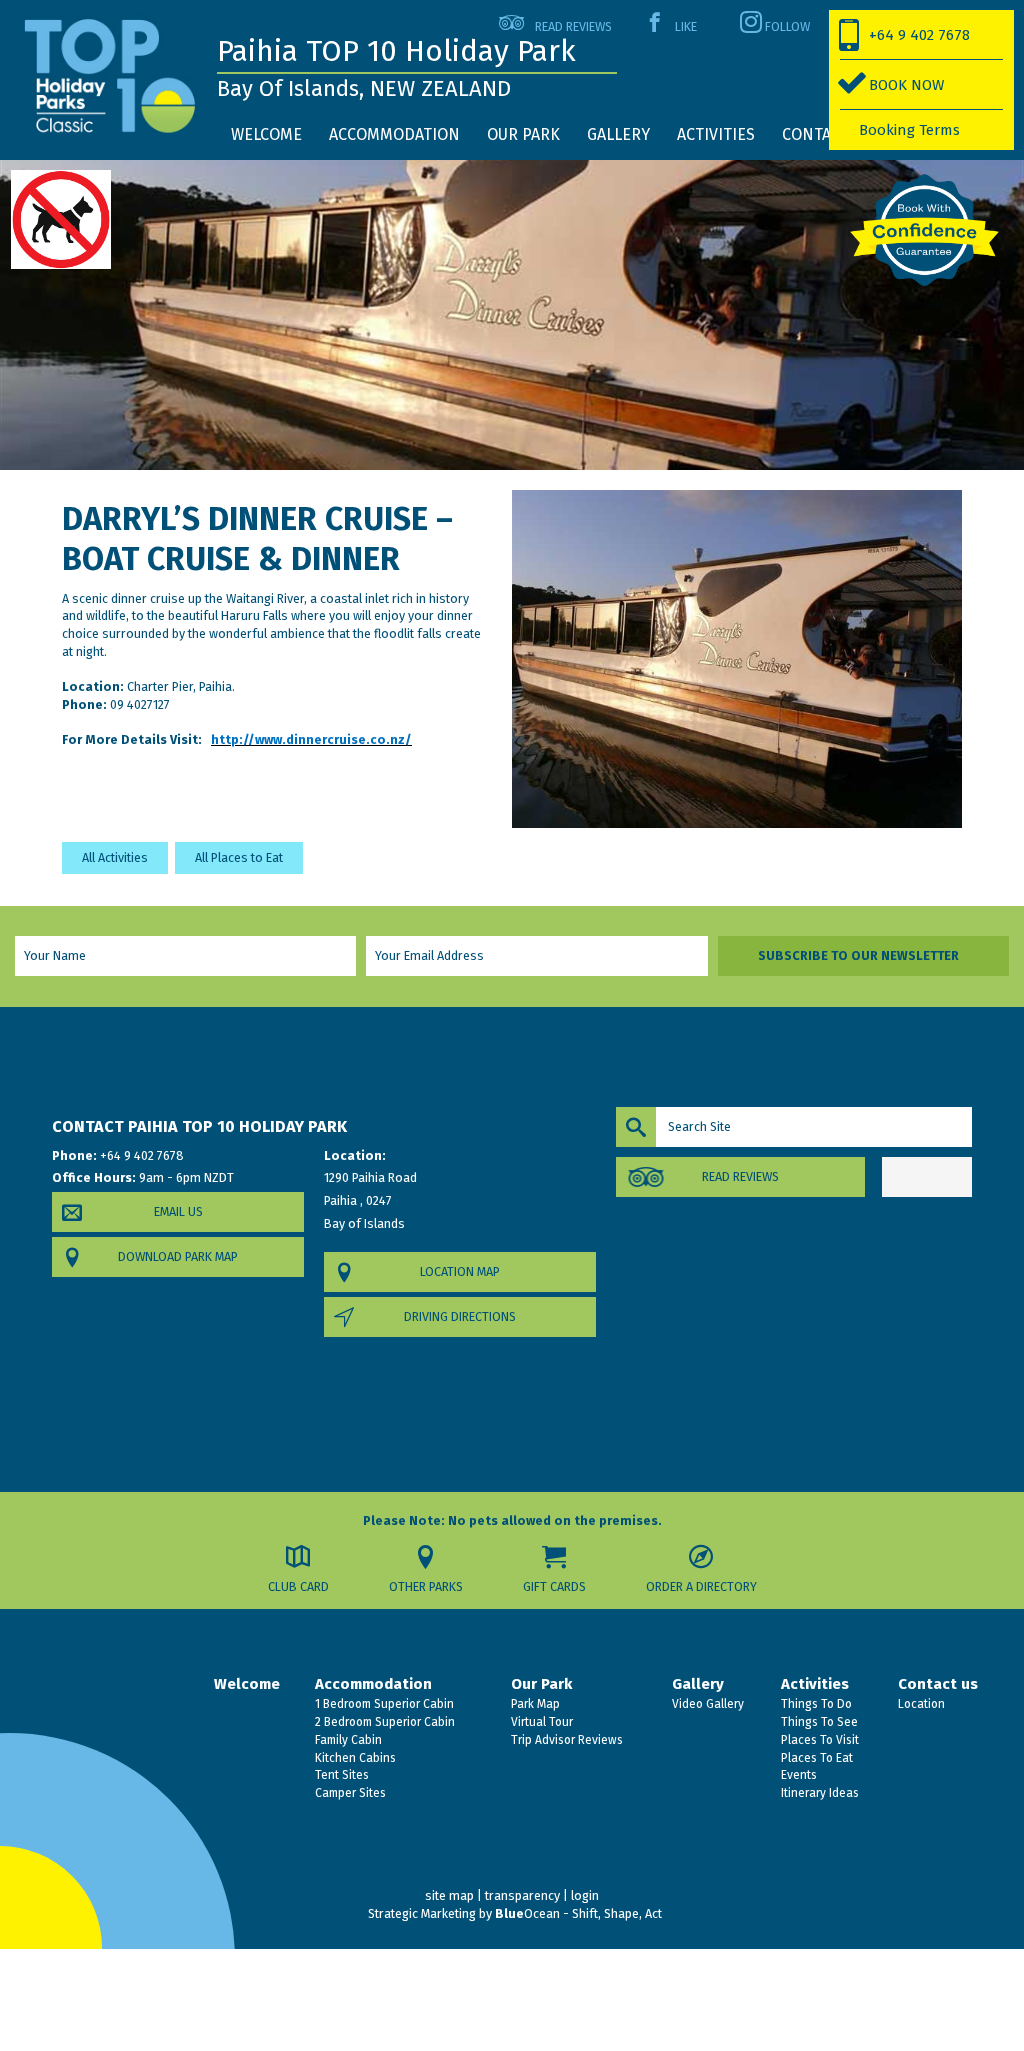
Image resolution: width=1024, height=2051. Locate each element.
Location (920, 1704)
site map (449, 1895)
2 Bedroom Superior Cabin (383, 1722)
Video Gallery (706, 1704)
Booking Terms (909, 130)
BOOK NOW (906, 85)
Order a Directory (701, 1586)
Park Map (534, 1704)
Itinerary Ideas (818, 1793)
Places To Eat (815, 1758)
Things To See (818, 1722)
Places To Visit (818, 1740)
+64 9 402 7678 (919, 35)
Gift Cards (554, 1586)
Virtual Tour (540, 1722)
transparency (522, 1895)
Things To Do (815, 1704)
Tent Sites (340, 1775)
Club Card (298, 1586)
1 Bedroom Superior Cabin (383, 1704)
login (585, 1895)
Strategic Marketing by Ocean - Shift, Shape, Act (515, 1913)
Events (797, 1775)
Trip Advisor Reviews (565, 1740)
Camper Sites (349, 1793)
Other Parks (426, 1586)
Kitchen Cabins (354, 1758)
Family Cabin (347, 1740)
